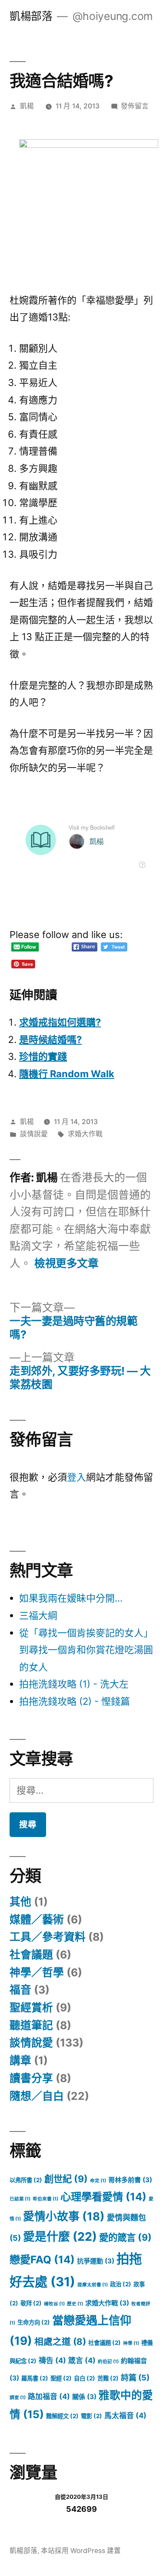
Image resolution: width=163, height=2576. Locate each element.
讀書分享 (31, 2078)
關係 (84, 2397)
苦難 (108, 2378)
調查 (18, 2398)
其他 (20, 1902)
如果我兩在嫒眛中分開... (71, 1598)
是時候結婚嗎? (50, 1040)
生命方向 (34, 2322)
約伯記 (108, 2362)
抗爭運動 (96, 2261)
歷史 (75, 2304)
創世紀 (66, 2179)
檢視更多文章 (66, 1263)
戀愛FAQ (42, 2260)
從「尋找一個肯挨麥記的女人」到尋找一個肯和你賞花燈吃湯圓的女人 (86, 1650)
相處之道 (60, 2342)
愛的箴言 (125, 2237)
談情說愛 (34, 1134)
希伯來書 (45, 2199)
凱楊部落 (31, 16)
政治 (121, 2284)
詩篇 (135, 2377)
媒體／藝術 (37, 1919)
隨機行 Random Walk (67, 1074)
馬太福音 (125, 2416)
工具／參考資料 (48, 1937)
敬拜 (31, 2303)
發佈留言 (135, 106)
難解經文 (62, 2416)
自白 (85, 2378)
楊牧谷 (54, 2304)
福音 (20, 1990)
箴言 (82, 2360)
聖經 (61, 2378)
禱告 (52, 2360)
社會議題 (31, 1955)
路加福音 (49, 2396)
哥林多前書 (130, 2180)
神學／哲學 (37, 1972)
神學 (131, 2343)
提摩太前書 (93, 2285)
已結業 (20, 2199)
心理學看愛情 (103, 2197)
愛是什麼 (60, 2237)
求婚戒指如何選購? (60, 1022)
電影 (91, 2416)
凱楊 (27, 106)
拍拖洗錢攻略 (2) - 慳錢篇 (75, 1701)
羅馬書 (35, 2378)
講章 (20, 2060)
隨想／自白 (37, 2096)
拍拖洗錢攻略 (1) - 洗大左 (74, 1684)
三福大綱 (38, 1615)
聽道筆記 (31, 2025)
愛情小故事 (64, 2216)
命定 (98, 2181)
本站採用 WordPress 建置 (81, 2551)
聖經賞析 (31, 2007)
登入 (77, 1477)
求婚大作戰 (85, 1134)
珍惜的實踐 (43, 1056)
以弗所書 (26, 2180)
